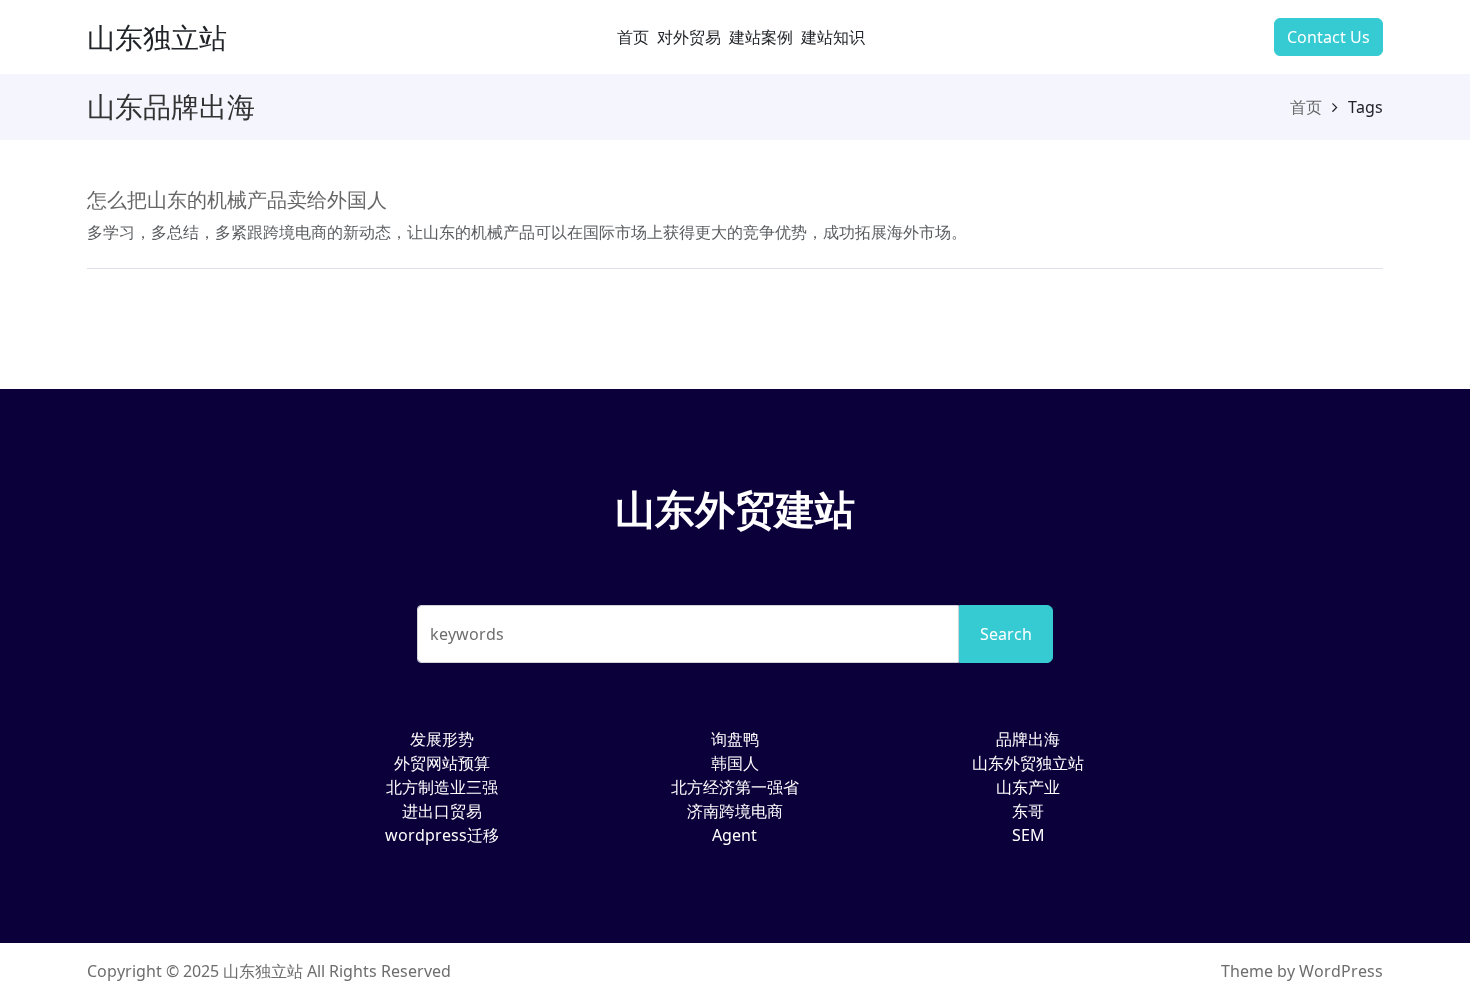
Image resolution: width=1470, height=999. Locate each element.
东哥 (1028, 811)
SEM (1028, 835)
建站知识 (833, 37)
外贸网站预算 (442, 763)
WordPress (1341, 971)
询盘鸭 (735, 739)
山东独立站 (157, 37)
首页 (633, 37)
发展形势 (442, 739)
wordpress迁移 (442, 835)
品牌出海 (1028, 739)
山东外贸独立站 (1028, 763)
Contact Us (1328, 37)
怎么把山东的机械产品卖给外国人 (237, 199)
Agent (734, 835)
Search (1006, 634)
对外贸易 (689, 37)
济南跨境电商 (735, 811)
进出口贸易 (442, 811)
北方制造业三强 (442, 787)
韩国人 (735, 763)
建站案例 (761, 37)
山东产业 (1028, 787)
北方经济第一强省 (735, 787)
